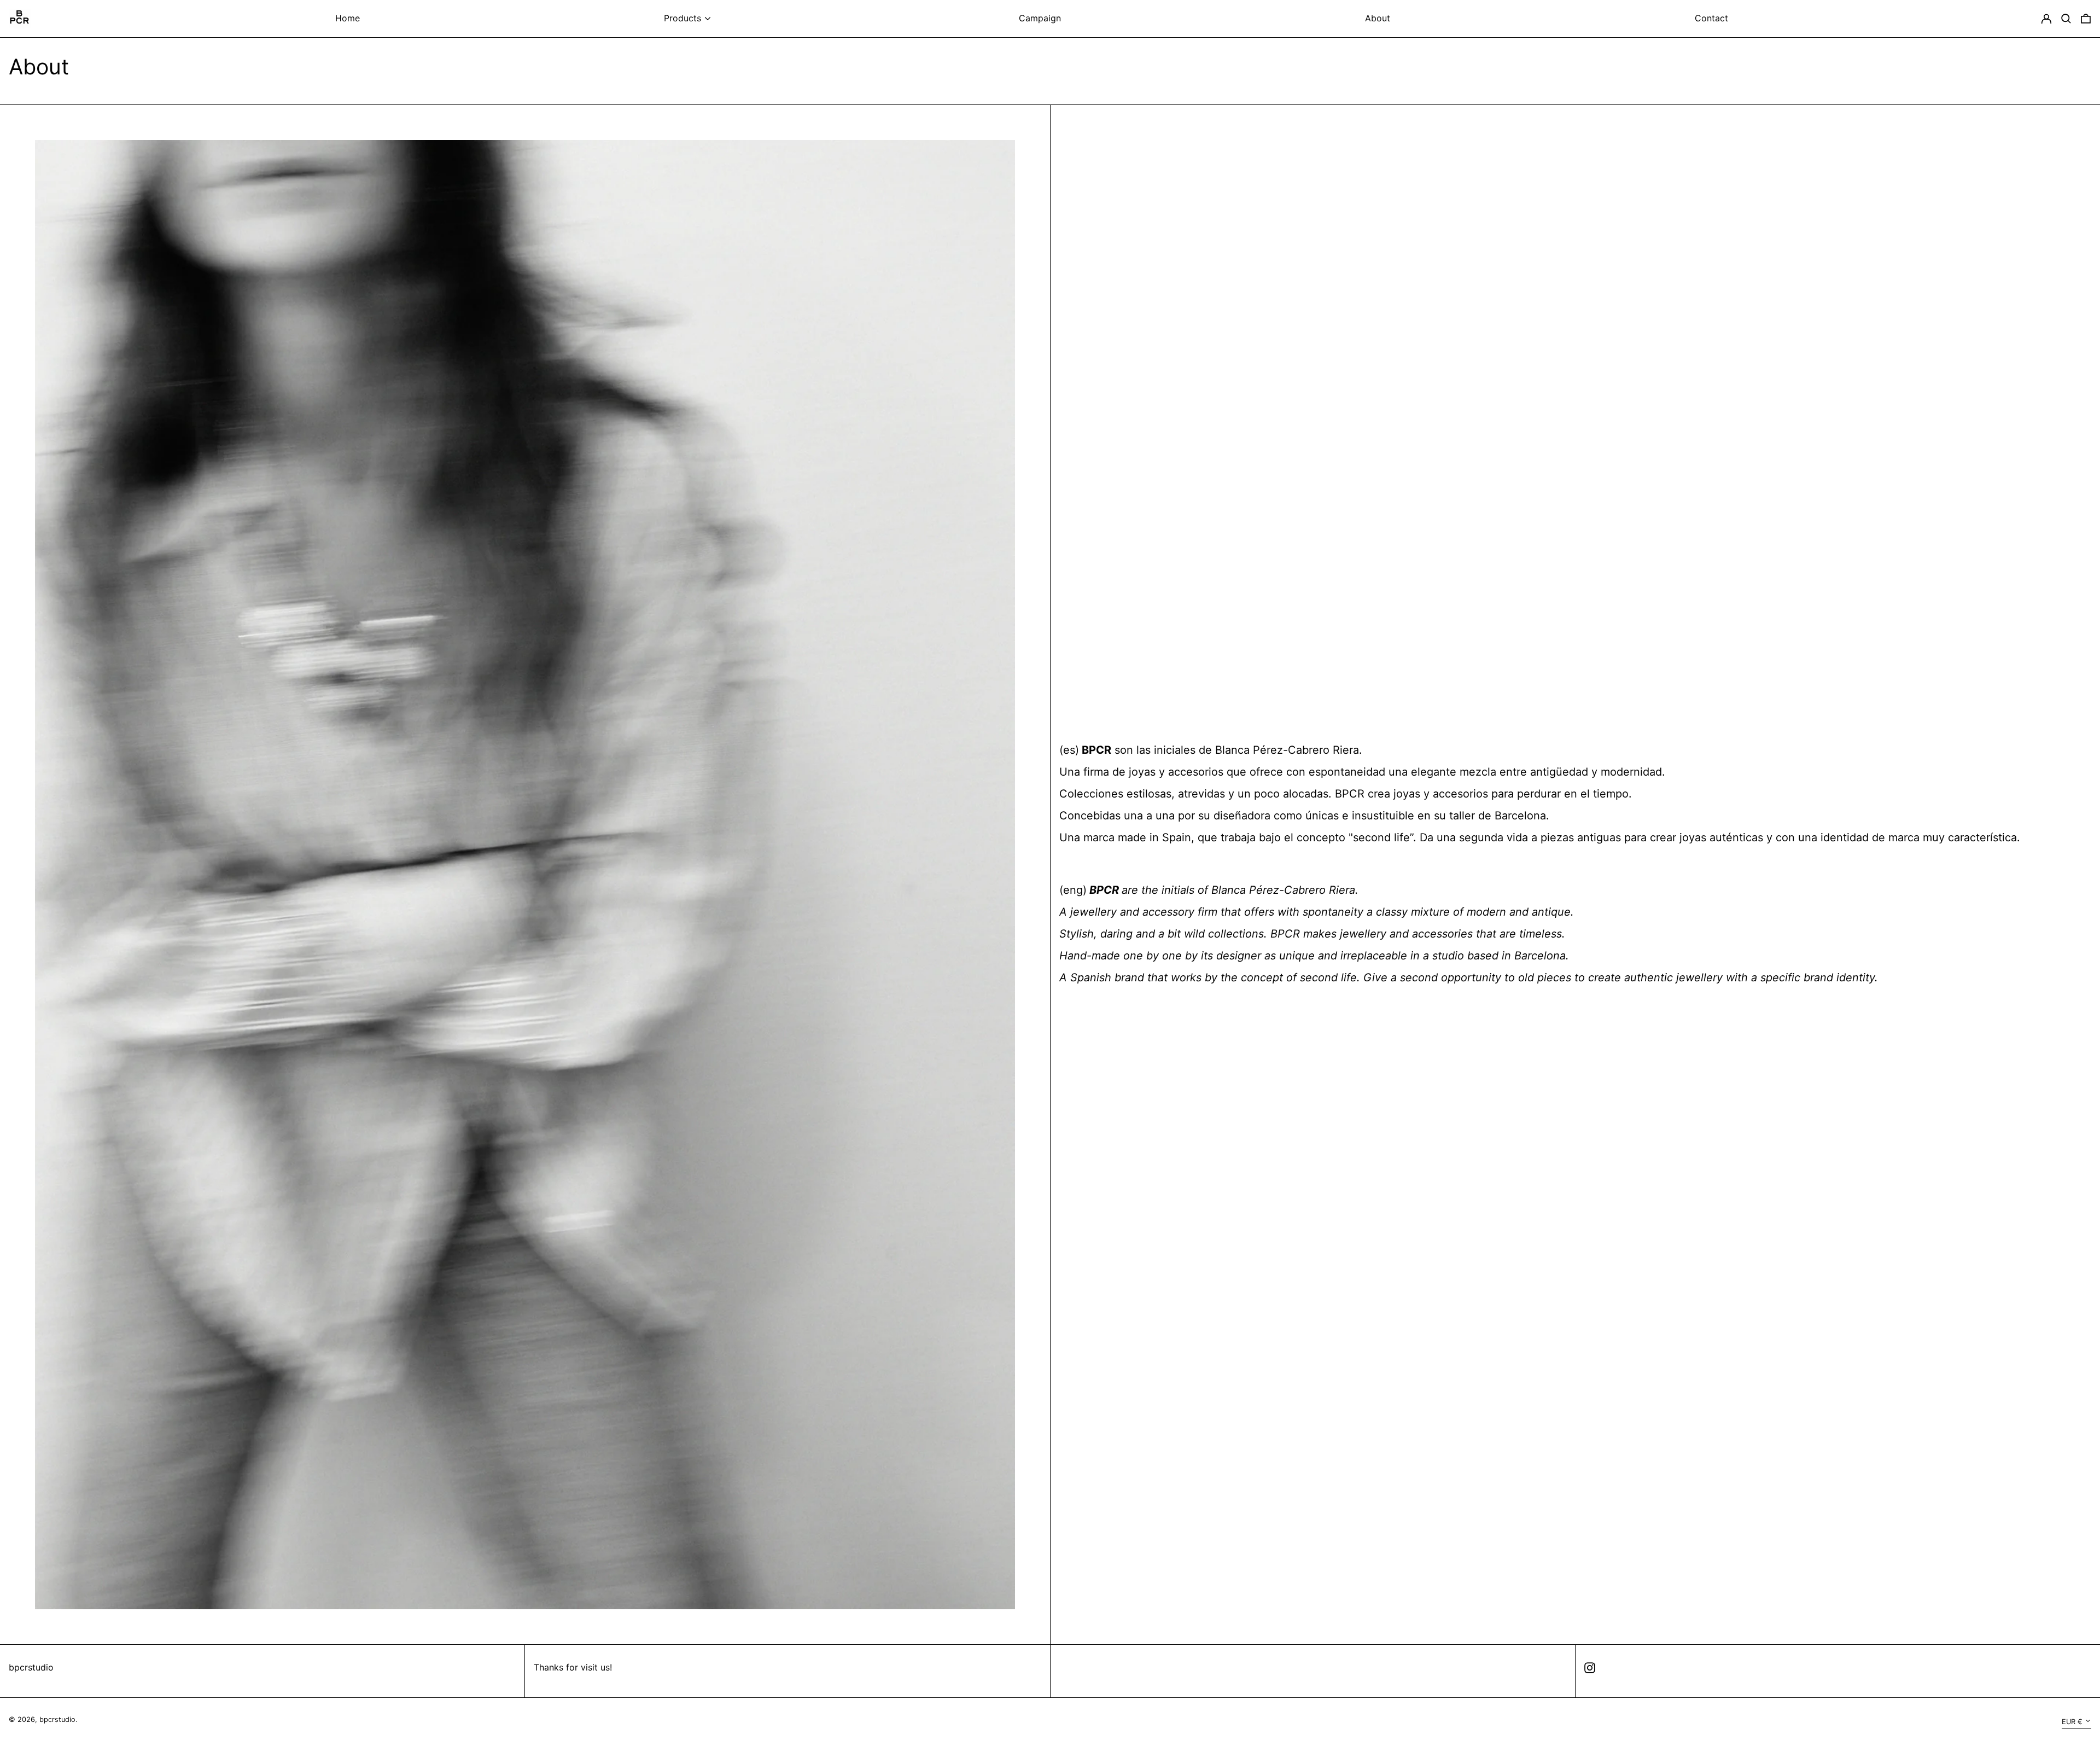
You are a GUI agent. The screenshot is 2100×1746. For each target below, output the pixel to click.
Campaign (1040, 18)
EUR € (2072, 1722)
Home (348, 18)
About (1378, 18)
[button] (2066, 18)
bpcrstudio (31, 1667)
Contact (1711, 18)
